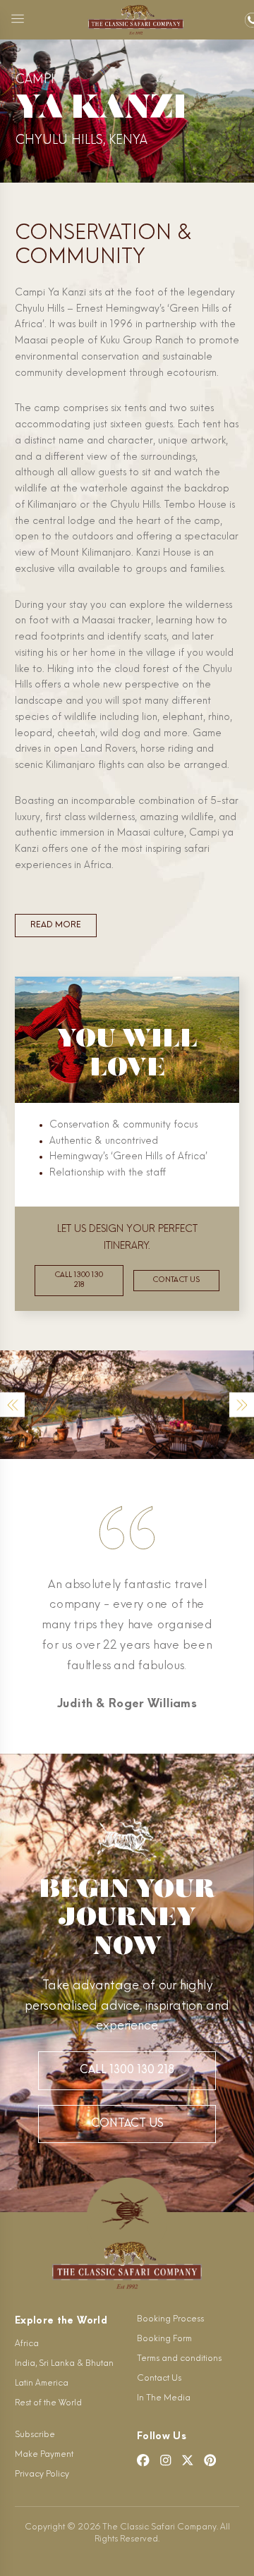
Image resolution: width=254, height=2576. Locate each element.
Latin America (42, 2383)
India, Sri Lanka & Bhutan (64, 2364)
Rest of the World (48, 2403)
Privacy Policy (42, 2474)
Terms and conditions (179, 2359)
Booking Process (170, 2319)
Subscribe (35, 2435)
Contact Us (127, 2124)
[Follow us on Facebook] (143, 2460)
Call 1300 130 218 (79, 1280)
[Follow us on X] (188, 2460)
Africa (27, 2344)
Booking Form (164, 2339)
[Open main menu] (18, 20)
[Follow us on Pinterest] (210, 2460)
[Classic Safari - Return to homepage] (136, 20)
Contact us (176, 1280)
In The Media (164, 2398)
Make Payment (44, 2455)
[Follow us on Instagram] (166, 2460)
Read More (56, 925)
